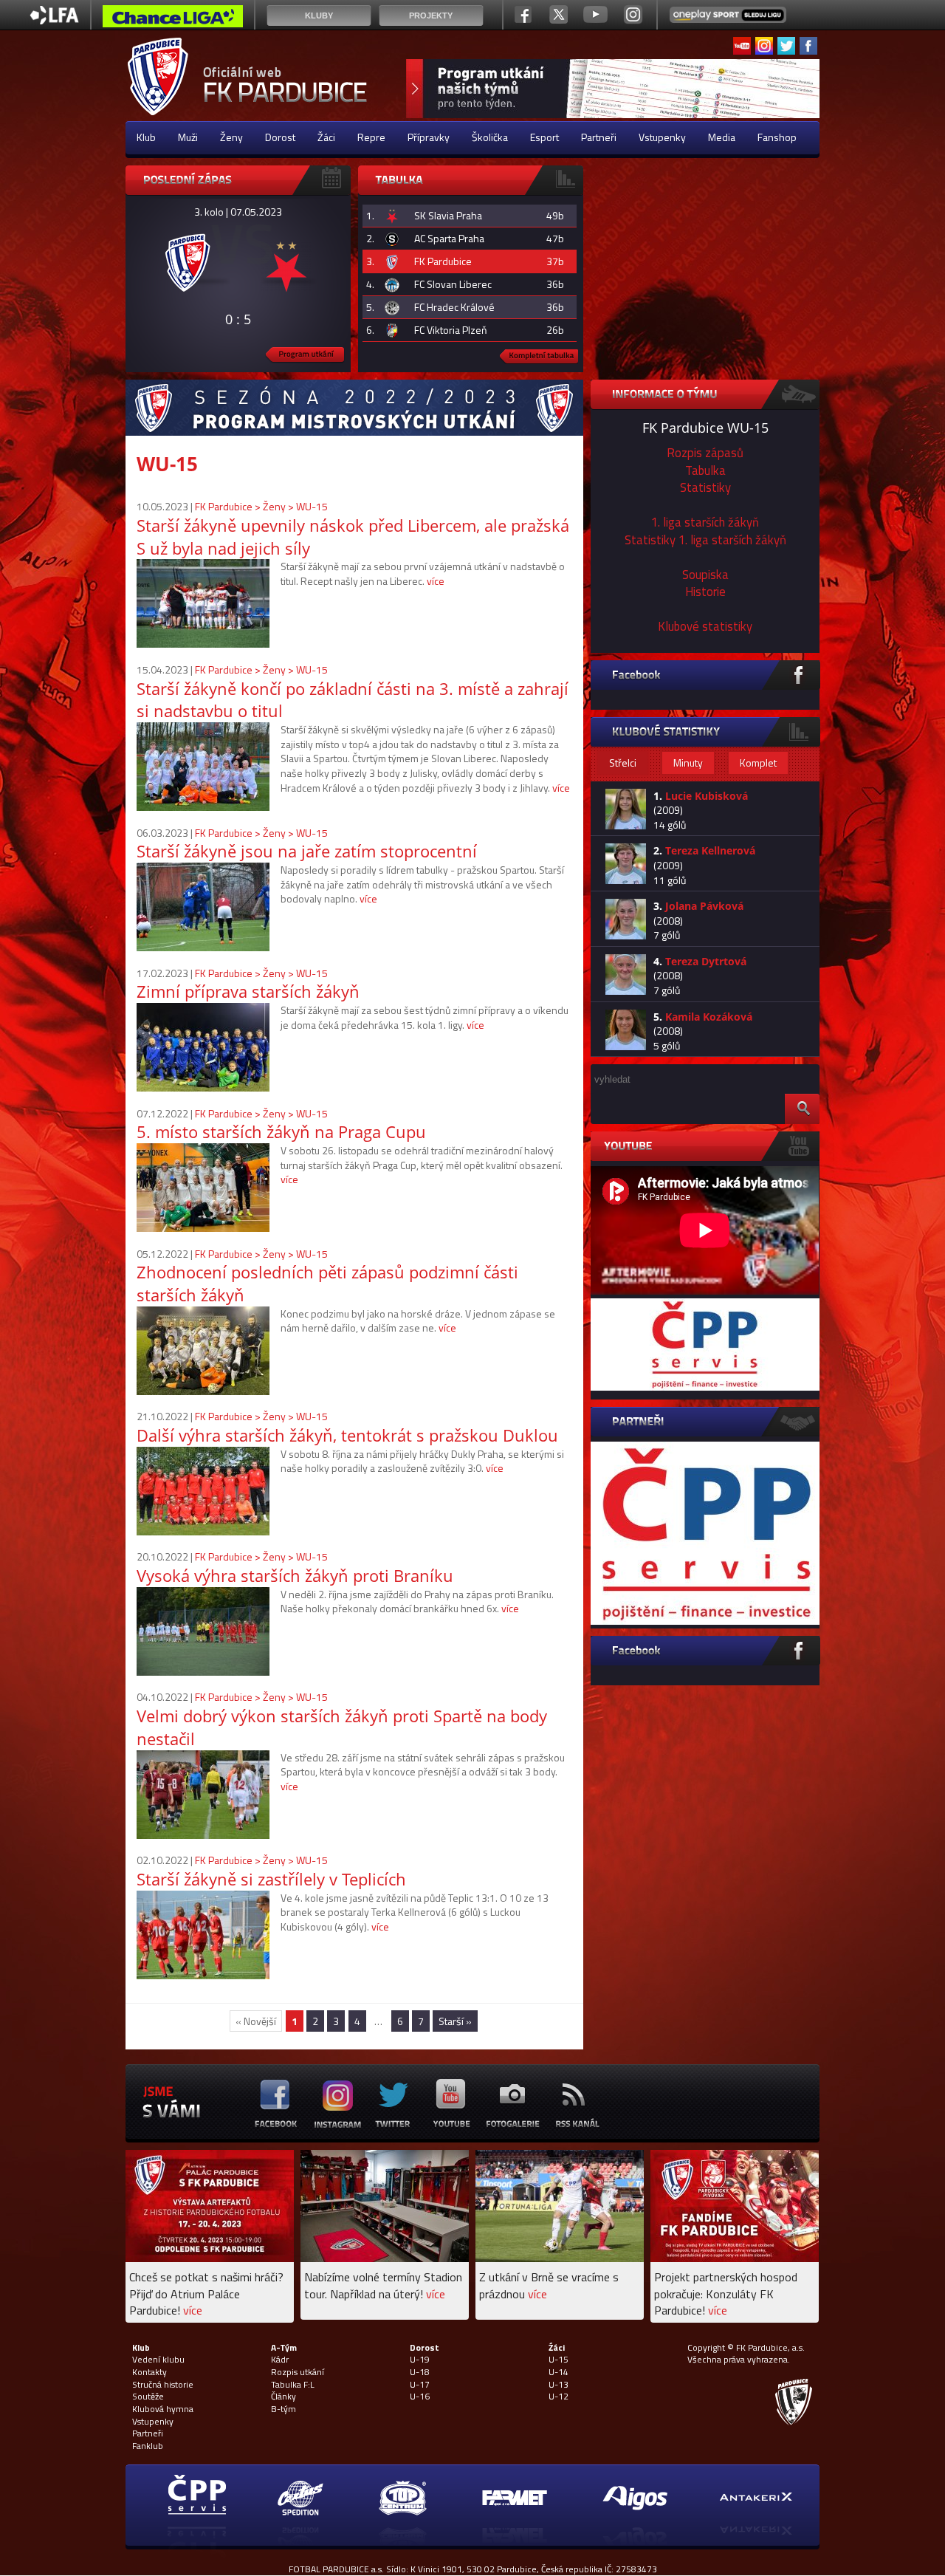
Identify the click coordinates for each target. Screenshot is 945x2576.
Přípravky (429, 137)
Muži (188, 137)
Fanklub (148, 2446)
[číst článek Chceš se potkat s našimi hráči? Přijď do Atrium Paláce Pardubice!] (210, 2258)
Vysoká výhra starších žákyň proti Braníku (295, 1575)
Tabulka (705, 470)
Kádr (280, 2360)
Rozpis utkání (298, 2372)
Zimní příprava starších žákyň (248, 991)
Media (722, 137)
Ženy (231, 137)
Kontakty (150, 2372)
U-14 (559, 2372)
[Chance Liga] (173, 20)
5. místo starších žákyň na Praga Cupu (281, 1131)
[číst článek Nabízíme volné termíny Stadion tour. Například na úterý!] (385, 2258)
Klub (146, 137)
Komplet (758, 763)
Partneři (599, 137)
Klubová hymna (163, 2409)
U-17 (420, 2385)
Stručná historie (163, 2385)
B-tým (283, 2409)
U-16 (420, 2397)
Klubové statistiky (705, 626)
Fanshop (777, 137)
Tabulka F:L (293, 2385)
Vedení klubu (158, 2360)
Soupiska (705, 575)
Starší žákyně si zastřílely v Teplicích (271, 1879)
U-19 (420, 2360)
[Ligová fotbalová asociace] (54, 20)
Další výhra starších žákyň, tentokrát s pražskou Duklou (347, 1435)
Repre (371, 137)
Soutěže (148, 2397)
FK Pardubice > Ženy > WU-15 (261, 506)
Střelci (623, 763)
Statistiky (705, 487)
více (436, 581)
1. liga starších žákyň (705, 522)
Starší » (455, 2021)
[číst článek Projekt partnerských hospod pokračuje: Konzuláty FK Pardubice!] (735, 2258)
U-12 (559, 2397)
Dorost (280, 137)
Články (283, 2397)
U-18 (420, 2372)
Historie (705, 592)
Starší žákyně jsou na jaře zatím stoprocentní (307, 851)
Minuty (688, 763)
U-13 (559, 2385)
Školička (490, 137)
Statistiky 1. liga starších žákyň (705, 540)
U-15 (559, 2360)
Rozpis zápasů (705, 453)
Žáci (326, 137)
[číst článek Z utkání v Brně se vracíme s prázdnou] (560, 2258)
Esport (544, 137)
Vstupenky (662, 137)
